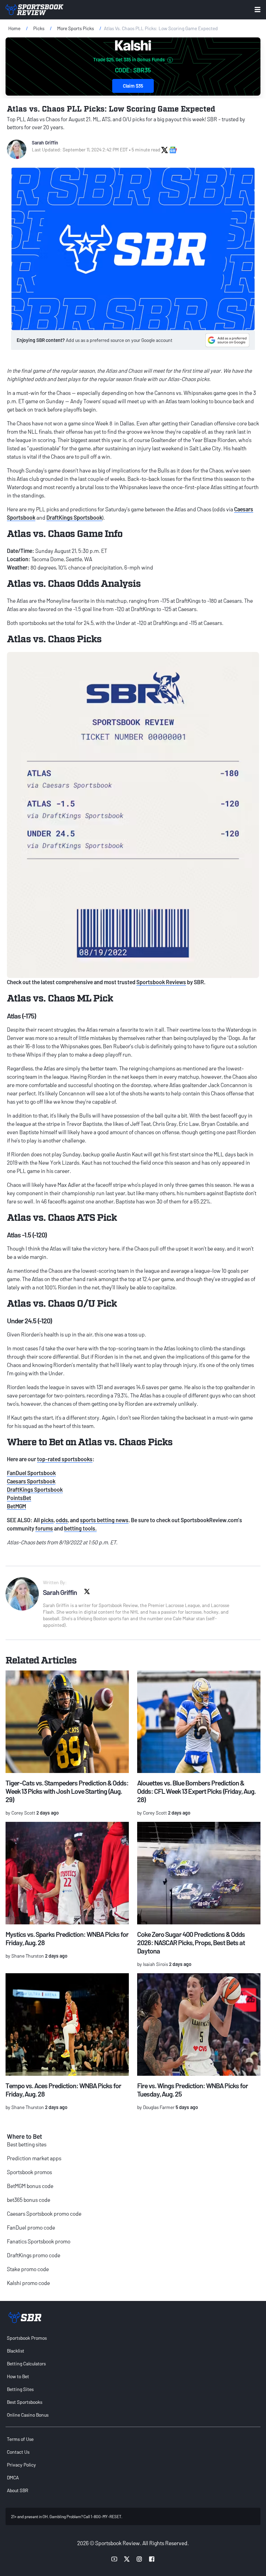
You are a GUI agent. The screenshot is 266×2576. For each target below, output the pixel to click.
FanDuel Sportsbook (31, 1473)
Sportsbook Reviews (161, 982)
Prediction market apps (34, 2158)
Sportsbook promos (29, 2172)
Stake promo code (28, 2269)
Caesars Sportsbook (31, 1481)
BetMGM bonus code (30, 2186)
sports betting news (104, 1520)
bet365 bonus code (29, 2200)
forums (44, 1528)
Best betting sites (27, 2144)
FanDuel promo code (31, 2227)
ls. (94, 1528)
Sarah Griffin (45, 143)
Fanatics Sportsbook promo (39, 2241)
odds (62, 1520)
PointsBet (19, 1498)
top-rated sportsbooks (65, 1459)
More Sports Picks (76, 28)
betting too (78, 1528)
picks (47, 1520)
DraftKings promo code (34, 2255)
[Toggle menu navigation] (258, 10)
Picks (39, 28)
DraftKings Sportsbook (74, 517)
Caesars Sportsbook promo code (44, 2213)
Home (14, 28)
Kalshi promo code (28, 2283)
